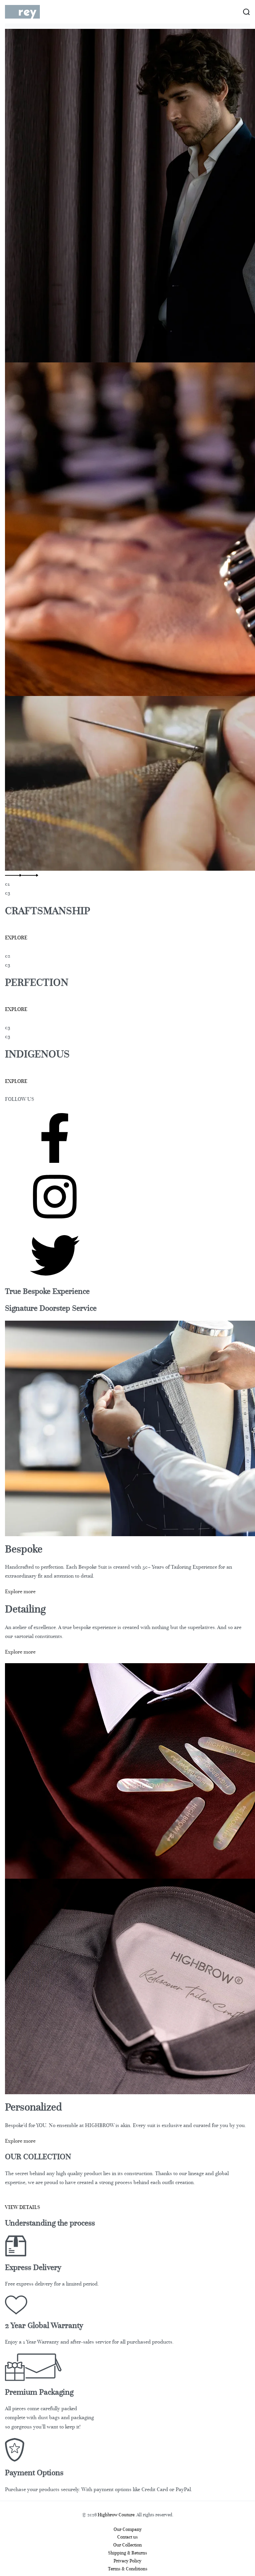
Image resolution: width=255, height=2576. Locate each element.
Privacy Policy (127, 2561)
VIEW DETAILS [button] (23, 2207)
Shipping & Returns (127, 2553)
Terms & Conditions (128, 2569)
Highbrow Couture (116, 2515)
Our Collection (127, 2545)
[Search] (246, 12)
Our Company (128, 2529)
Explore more (20, 1592)
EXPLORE (16, 938)
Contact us (127, 2537)
